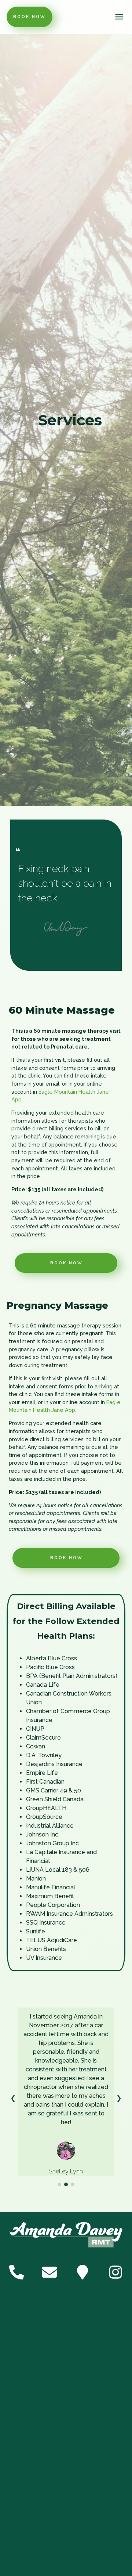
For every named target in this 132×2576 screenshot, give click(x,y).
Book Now (30, 17)
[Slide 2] (66, 2184)
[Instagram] (115, 2272)
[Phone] (16, 2272)
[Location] (82, 2272)
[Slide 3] (73, 2184)
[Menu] (120, 17)
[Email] (49, 2272)
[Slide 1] (59, 2184)
